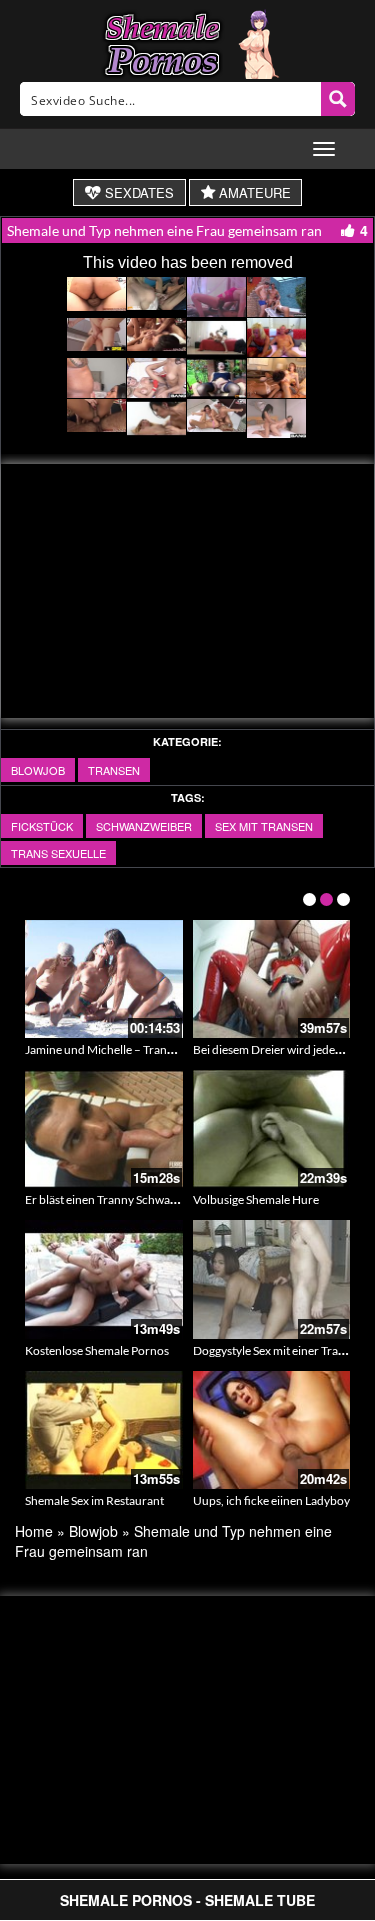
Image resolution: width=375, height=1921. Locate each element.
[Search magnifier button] (338, 99)
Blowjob (38, 770)
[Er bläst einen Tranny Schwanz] (104, 1129)
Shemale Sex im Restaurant (94, 1500)
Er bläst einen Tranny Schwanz (104, 1199)
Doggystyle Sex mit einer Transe (274, 1350)
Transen (114, 770)
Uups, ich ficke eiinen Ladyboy (271, 1500)
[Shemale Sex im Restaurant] (104, 1430)
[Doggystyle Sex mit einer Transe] (272, 1279)
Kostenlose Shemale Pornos (97, 1350)
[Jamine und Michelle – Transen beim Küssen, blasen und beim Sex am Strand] (104, 979)
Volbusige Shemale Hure (256, 1199)
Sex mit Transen (264, 826)
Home (34, 1531)
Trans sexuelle (58, 853)
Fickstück (42, 826)
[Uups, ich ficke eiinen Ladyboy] (272, 1430)
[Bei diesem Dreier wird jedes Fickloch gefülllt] (272, 979)
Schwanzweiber (144, 826)
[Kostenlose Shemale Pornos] (104, 1279)
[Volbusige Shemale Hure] (272, 1129)
